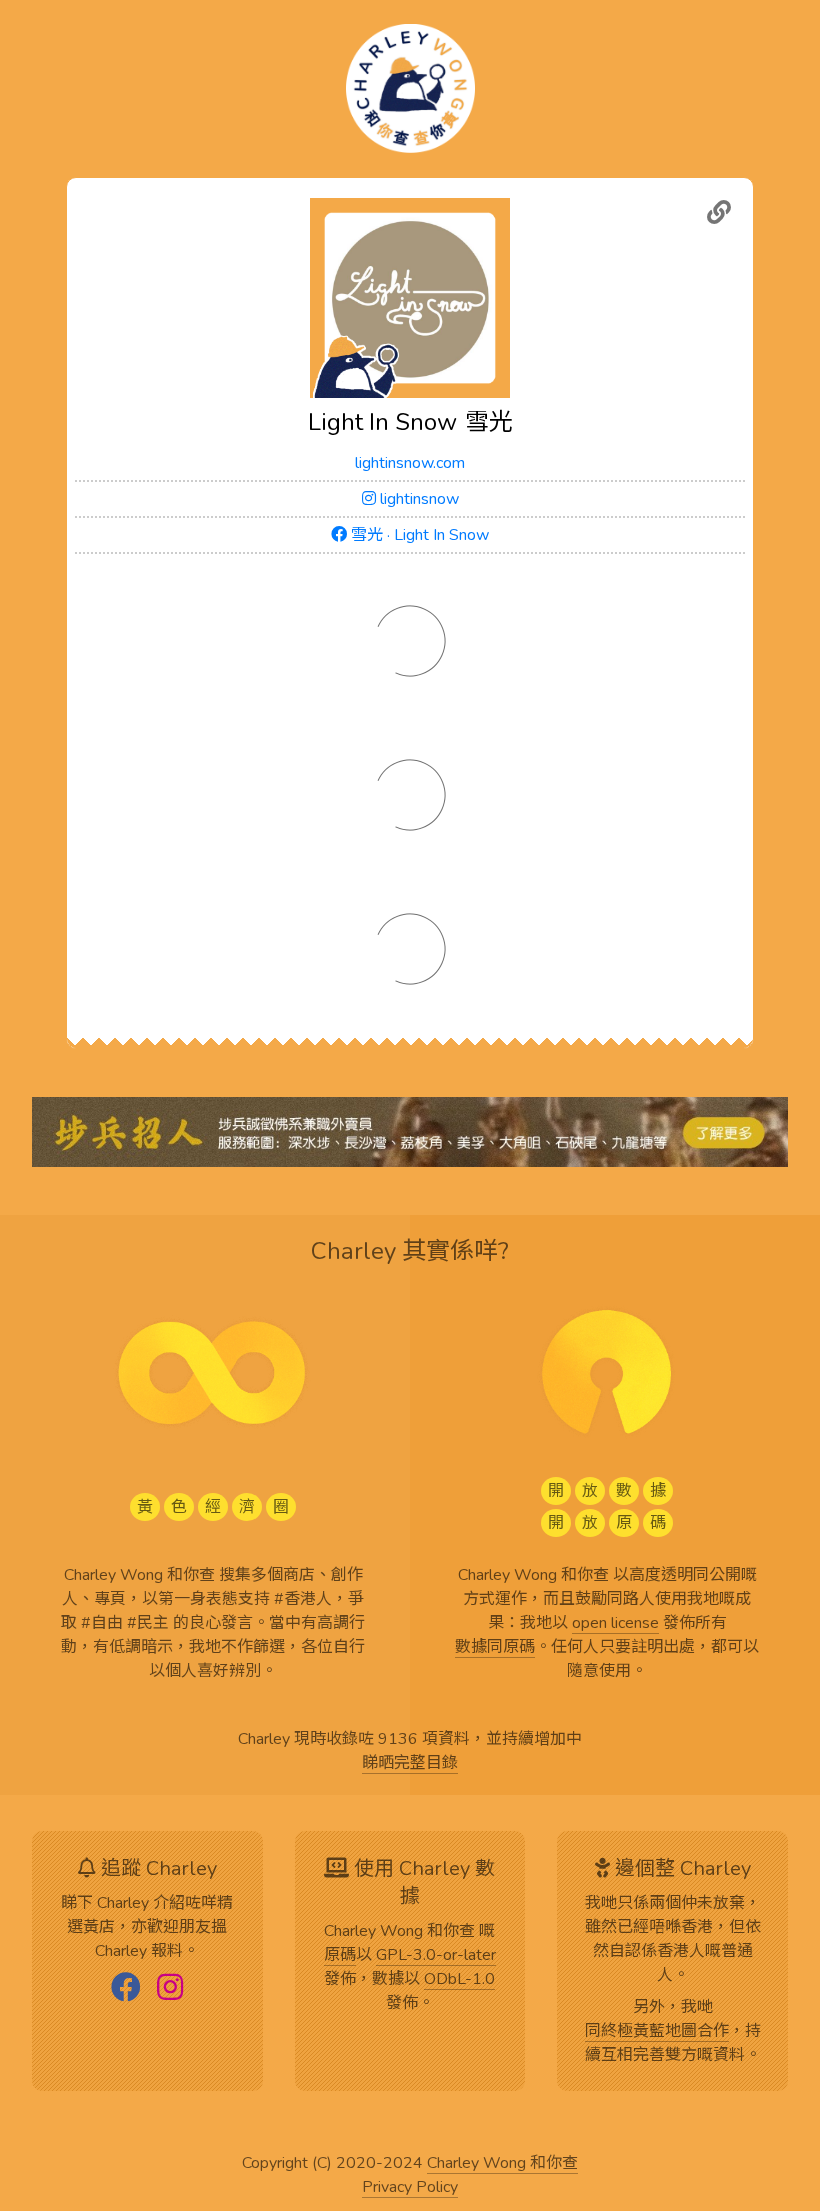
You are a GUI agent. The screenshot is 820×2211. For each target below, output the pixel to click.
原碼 (340, 1956)
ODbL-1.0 (459, 1980)
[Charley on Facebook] (126, 1989)
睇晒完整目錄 (410, 1764)
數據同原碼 (495, 1648)
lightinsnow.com (410, 463)
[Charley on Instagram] (170, 1989)
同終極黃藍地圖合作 (657, 2032)
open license (615, 1624)
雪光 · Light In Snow (418, 535)
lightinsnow (417, 499)
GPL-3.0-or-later (436, 1956)
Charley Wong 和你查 (502, 2164)
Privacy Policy (410, 2188)
